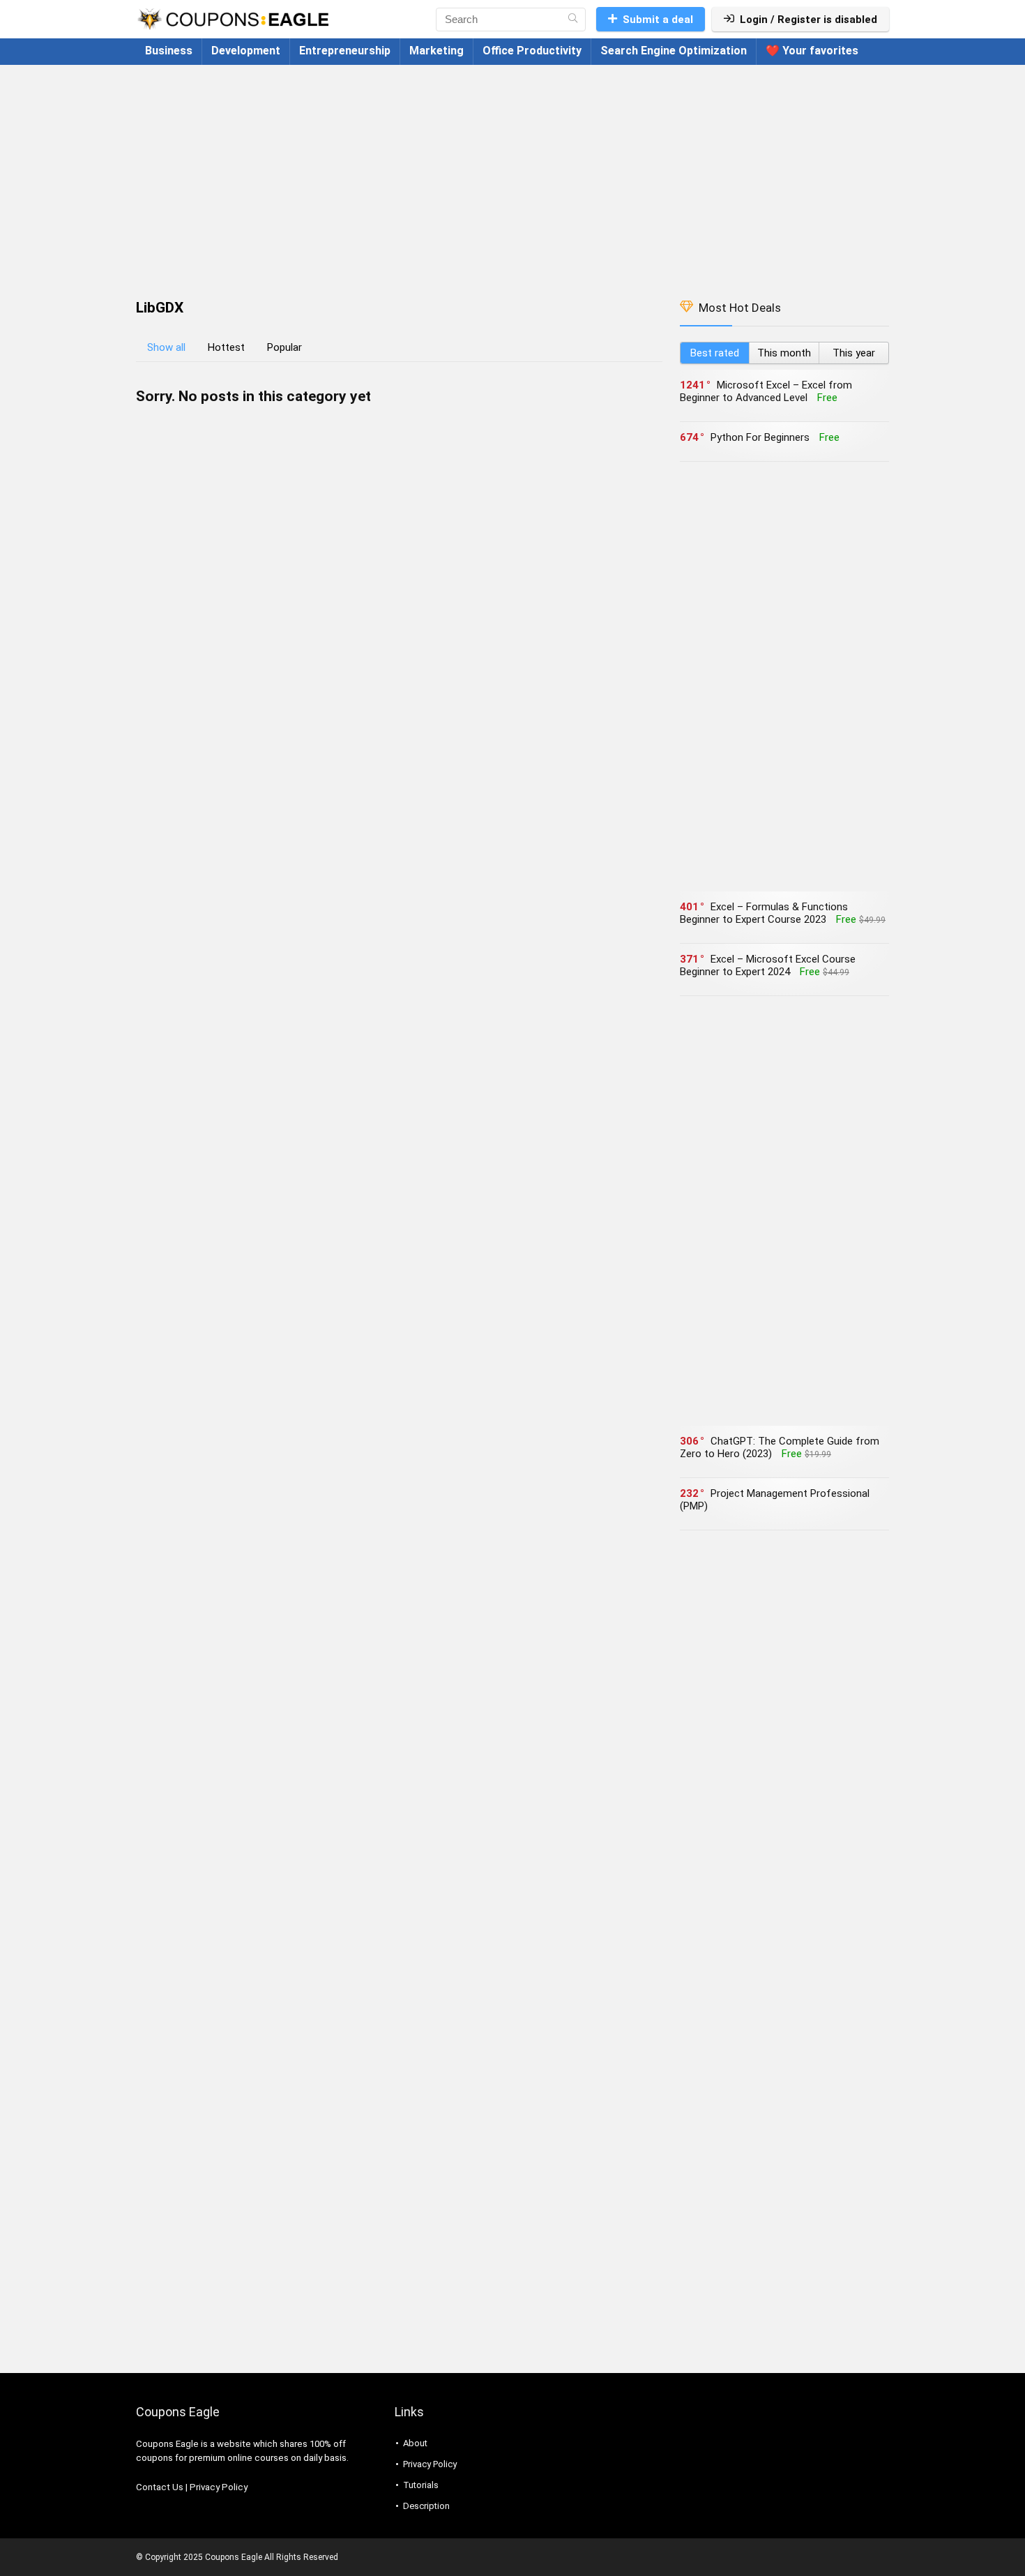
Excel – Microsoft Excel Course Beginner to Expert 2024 (768, 965)
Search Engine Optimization (674, 51)
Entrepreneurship (345, 51)
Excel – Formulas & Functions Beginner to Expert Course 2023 (764, 913)
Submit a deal (658, 20)
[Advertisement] (512, 175)
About (415, 2443)
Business (169, 51)
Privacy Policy (219, 2487)
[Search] (573, 20)
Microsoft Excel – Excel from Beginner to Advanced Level (766, 391)
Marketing (436, 51)
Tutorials (421, 2485)
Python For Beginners (760, 437)
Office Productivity (532, 51)
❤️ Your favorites (812, 51)
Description (426, 2506)
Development (246, 51)
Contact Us (160, 2487)
